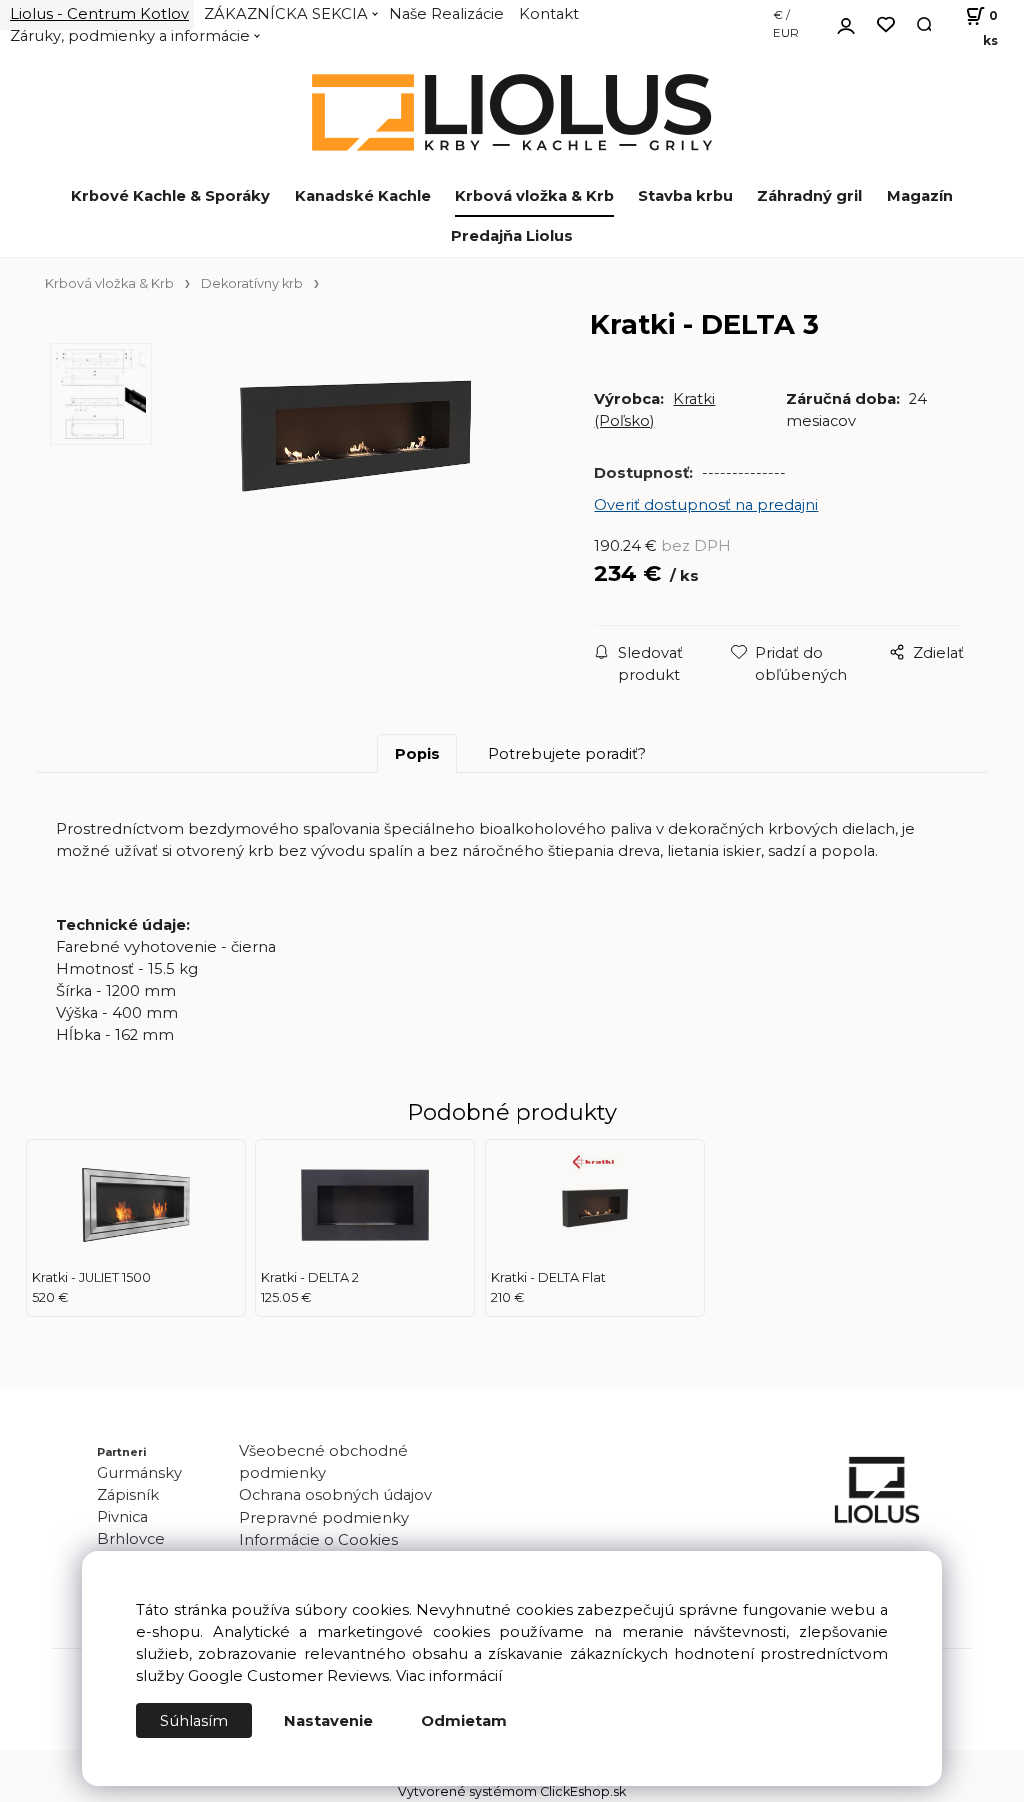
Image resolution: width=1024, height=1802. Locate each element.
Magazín (920, 196)
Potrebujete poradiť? (567, 754)
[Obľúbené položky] (886, 25)
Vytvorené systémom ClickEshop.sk (512, 1791)
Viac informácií (449, 1676)
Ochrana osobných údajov (335, 1495)
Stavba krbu (685, 196)
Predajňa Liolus (512, 236)
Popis (417, 754)
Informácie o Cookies (318, 1540)
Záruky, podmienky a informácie (130, 36)
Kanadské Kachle (363, 196)
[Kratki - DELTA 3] (355, 493)
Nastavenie (328, 1721)
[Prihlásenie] (846, 23)
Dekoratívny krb (252, 283)
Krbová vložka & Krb (534, 196)
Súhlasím (194, 1721)
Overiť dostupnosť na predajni (706, 505)
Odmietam (464, 1721)
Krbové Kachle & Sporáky (170, 196)
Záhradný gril (809, 196)
